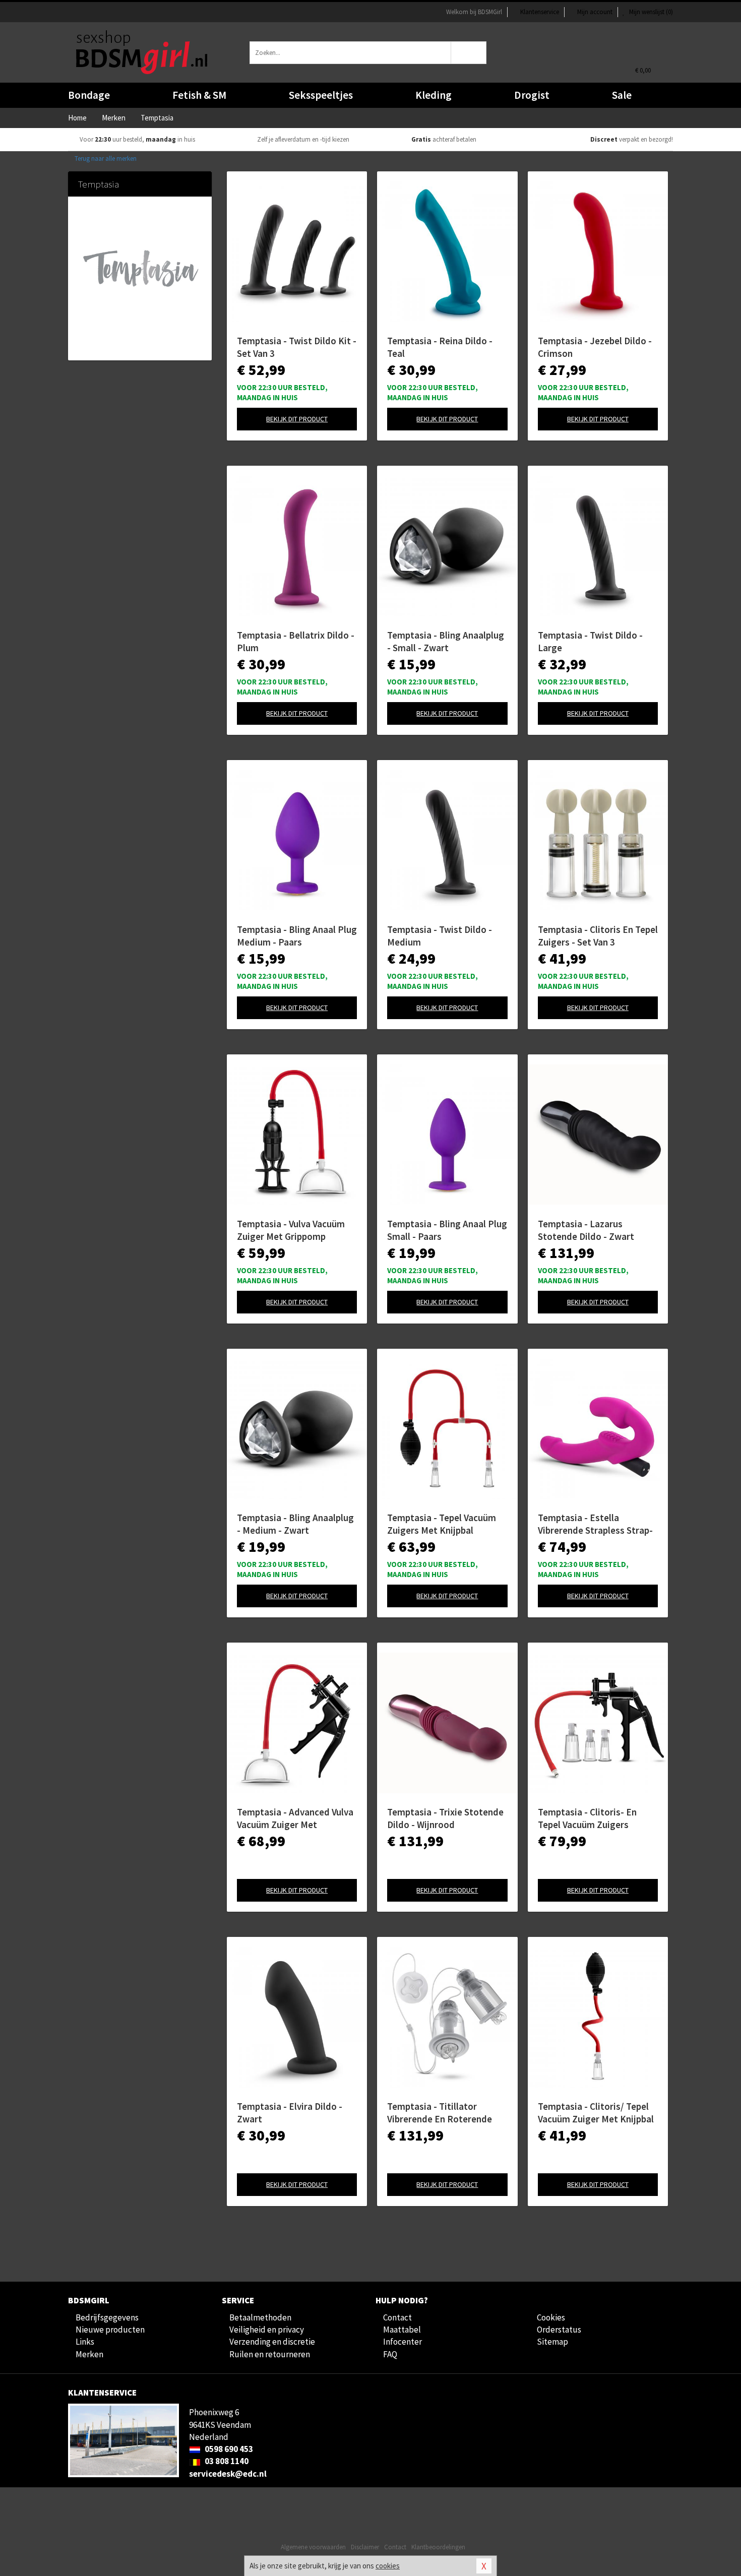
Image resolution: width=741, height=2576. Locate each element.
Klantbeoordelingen (438, 2547)
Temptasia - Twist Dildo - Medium (440, 936)
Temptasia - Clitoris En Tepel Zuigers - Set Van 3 (598, 936)
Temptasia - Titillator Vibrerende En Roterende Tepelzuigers (440, 2113)
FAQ (390, 2354)
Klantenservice (540, 12)
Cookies (551, 2317)
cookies (388, 2566)
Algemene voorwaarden (313, 2547)
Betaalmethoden (260, 2317)
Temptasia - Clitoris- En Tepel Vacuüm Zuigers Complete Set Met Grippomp (597, 1818)
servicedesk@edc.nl (228, 2474)
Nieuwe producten (110, 2330)
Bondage (89, 95)
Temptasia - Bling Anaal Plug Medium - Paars (297, 936)
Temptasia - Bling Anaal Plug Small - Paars (447, 1230)
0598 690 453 (228, 2449)
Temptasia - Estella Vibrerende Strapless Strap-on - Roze (595, 1524)
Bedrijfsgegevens (107, 2317)
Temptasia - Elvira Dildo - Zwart (290, 2113)
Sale (622, 95)
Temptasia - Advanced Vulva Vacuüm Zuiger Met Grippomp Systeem (295, 1818)
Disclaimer (365, 2547)
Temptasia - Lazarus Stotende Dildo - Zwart (586, 1230)
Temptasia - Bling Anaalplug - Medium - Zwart (295, 1524)
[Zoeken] (469, 53)
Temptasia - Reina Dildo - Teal (440, 347)
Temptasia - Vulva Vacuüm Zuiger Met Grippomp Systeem (291, 1230)
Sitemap (552, 2342)
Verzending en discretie (272, 2342)
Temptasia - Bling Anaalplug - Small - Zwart (446, 641)
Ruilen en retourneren (270, 2354)
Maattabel (402, 2330)
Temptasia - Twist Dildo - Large (590, 641)
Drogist (532, 95)
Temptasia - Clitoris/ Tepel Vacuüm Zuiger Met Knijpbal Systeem (596, 2113)
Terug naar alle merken (105, 159)
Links (85, 2342)
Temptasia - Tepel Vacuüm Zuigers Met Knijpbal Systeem (442, 1524)
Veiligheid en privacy (267, 2330)
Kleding (434, 95)
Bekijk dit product (297, 419)
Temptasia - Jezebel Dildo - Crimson (595, 347)
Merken (89, 2354)
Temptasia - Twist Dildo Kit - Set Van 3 (297, 347)
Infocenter (403, 2342)
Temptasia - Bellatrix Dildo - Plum (296, 641)
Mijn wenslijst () (650, 12)
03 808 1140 (226, 2461)
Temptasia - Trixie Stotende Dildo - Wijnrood (445, 1818)
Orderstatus (559, 2330)
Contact (397, 2317)
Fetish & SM (199, 95)
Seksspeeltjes (321, 95)
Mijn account (595, 12)
